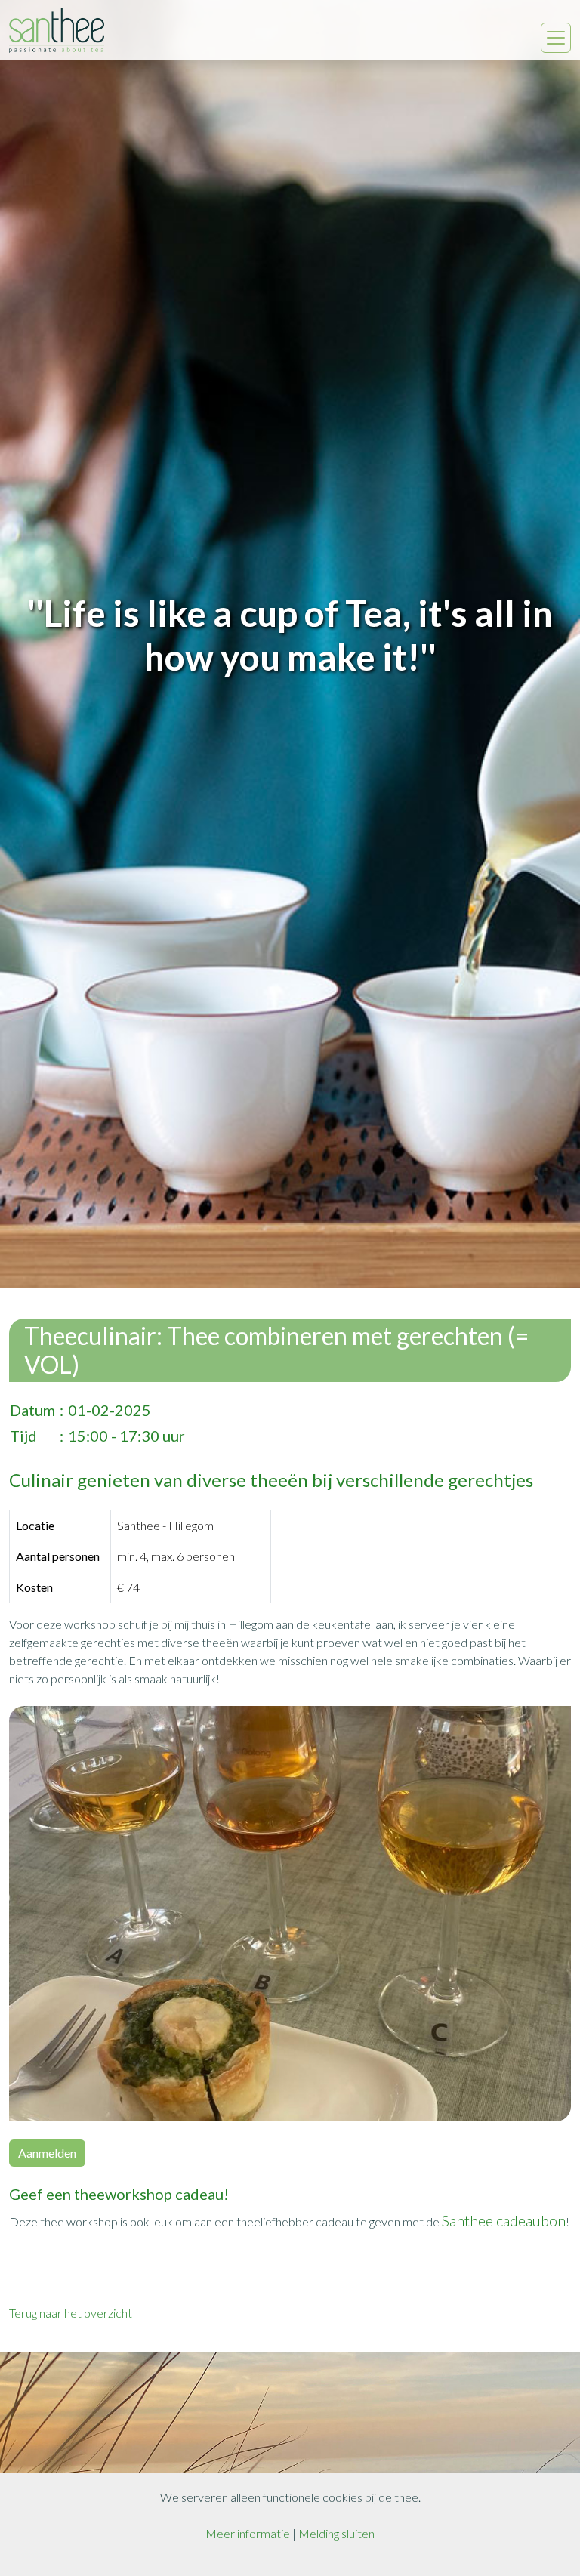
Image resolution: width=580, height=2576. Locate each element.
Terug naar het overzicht (71, 2313)
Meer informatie (248, 2533)
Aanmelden (47, 2153)
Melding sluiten (336, 2533)
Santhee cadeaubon (504, 2220)
